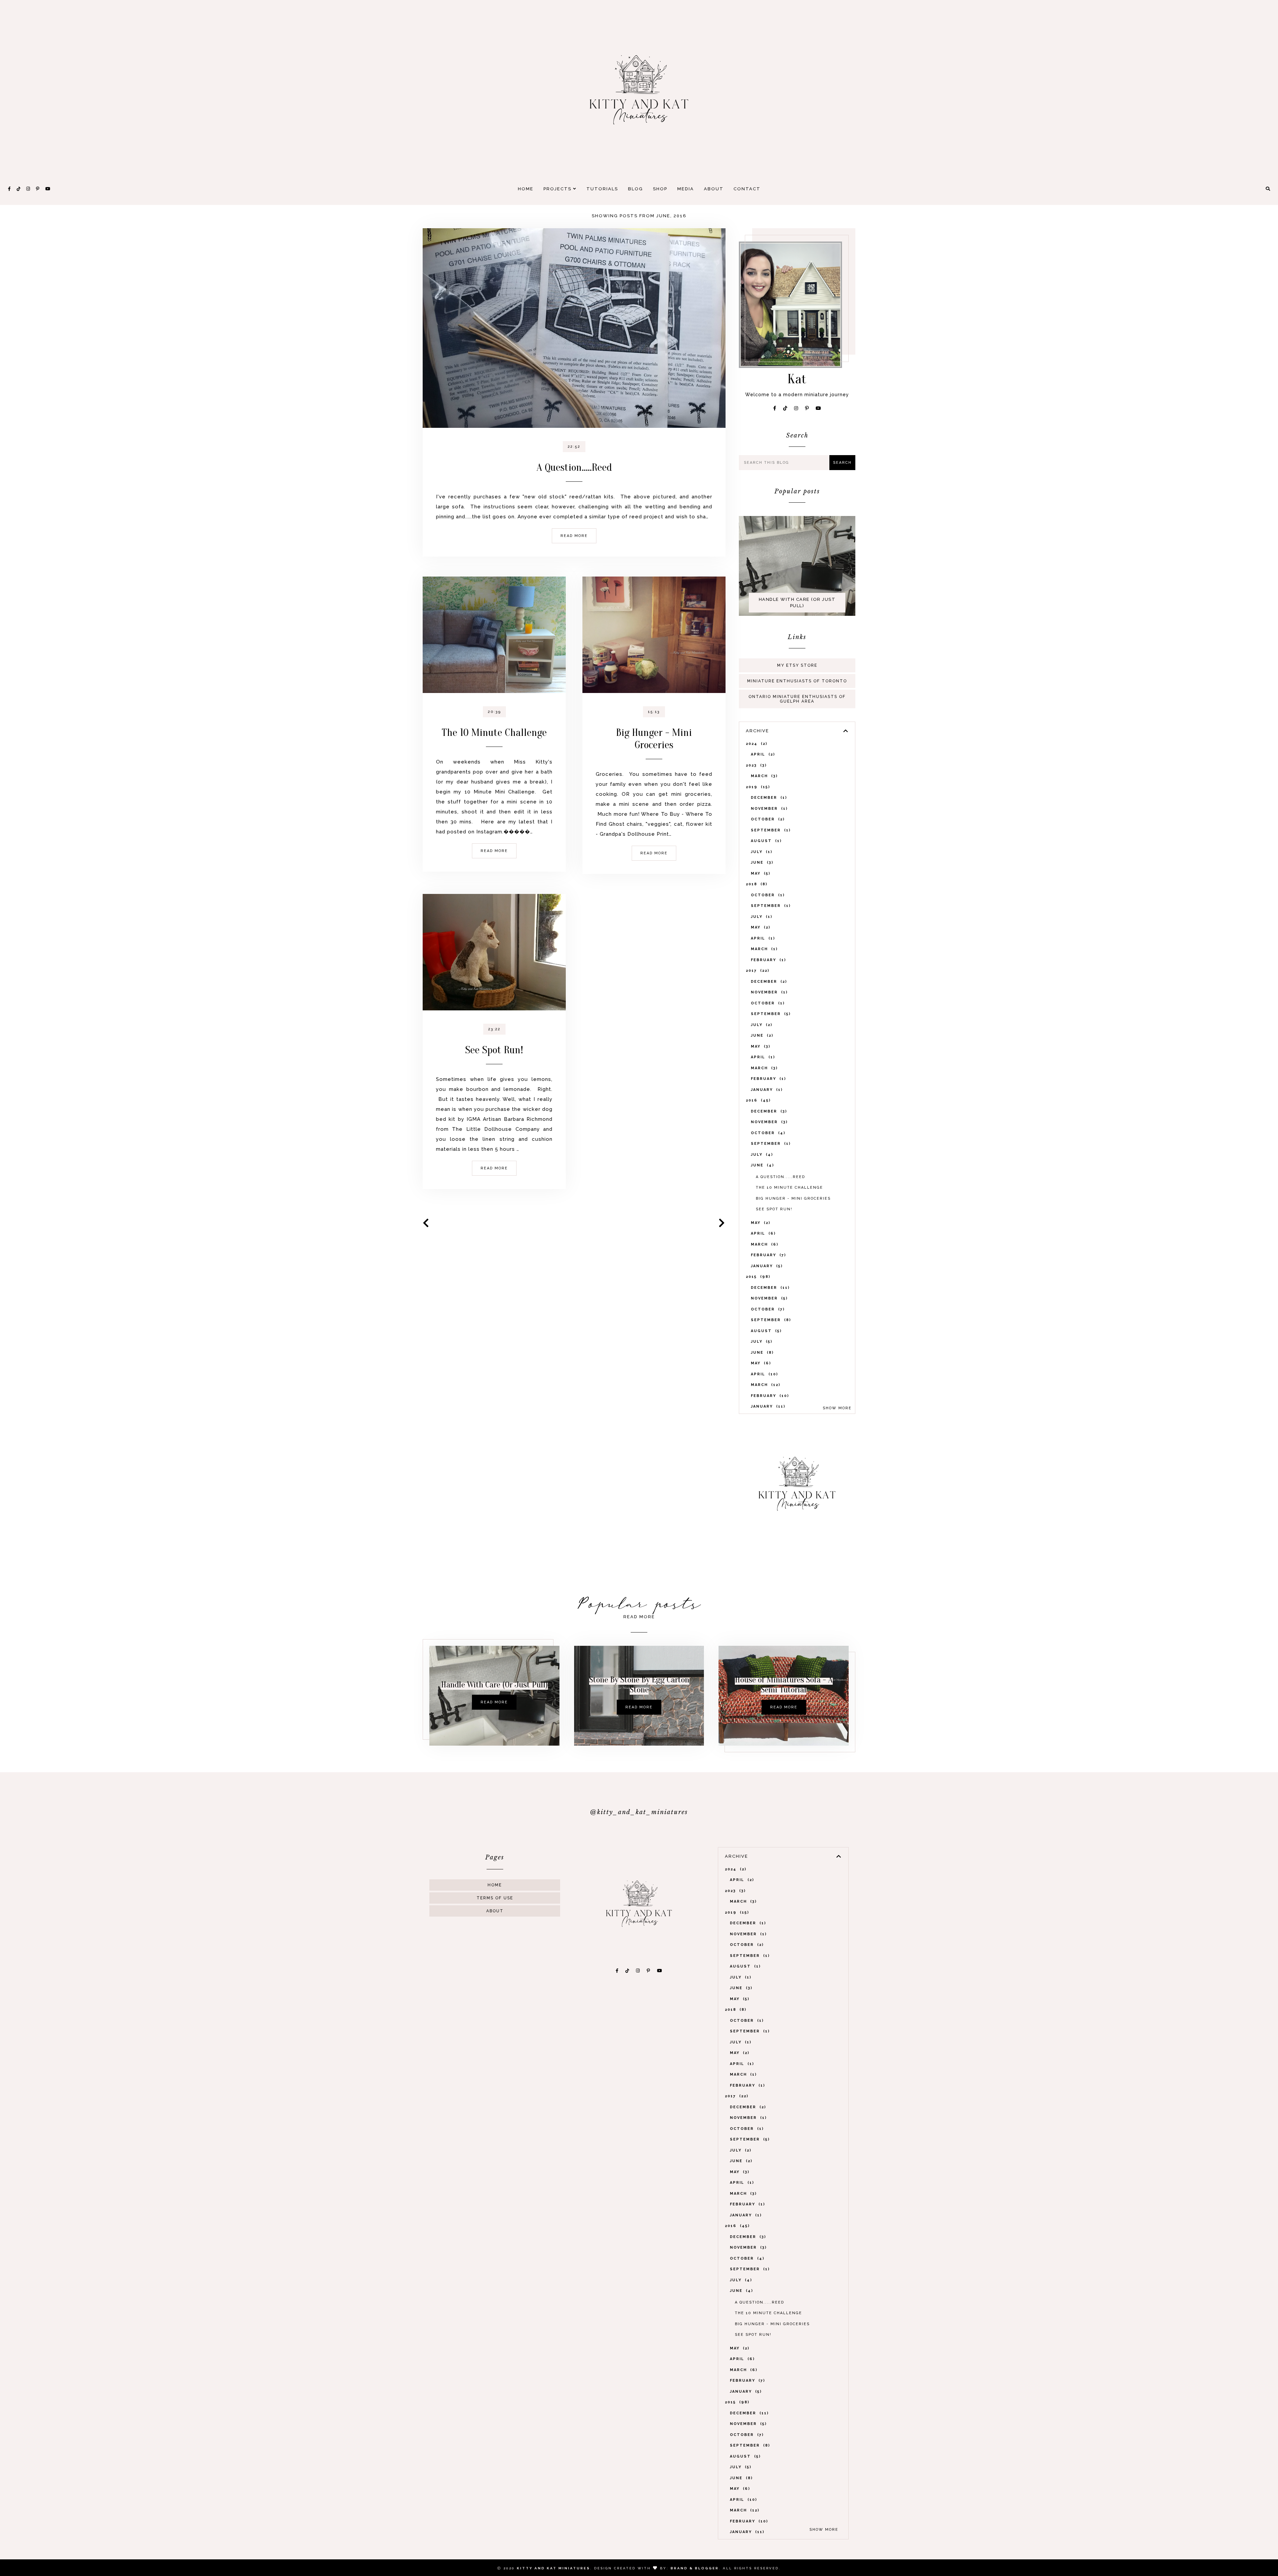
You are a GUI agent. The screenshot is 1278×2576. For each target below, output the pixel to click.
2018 (756, 884)
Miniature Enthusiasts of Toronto (797, 681)
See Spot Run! (494, 1050)
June (761, 862)
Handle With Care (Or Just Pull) (797, 603)
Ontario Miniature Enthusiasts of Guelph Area (797, 699)
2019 (757, 787)
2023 (755, 765)
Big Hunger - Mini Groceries (654, 739)
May (760, 873)
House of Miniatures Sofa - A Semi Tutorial (784, 1685)
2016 (757, 1100)
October (767, 819)
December (768, 798)
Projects (558, 189)
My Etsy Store (797, 665)
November (768, 809)
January (766, 1090)
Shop (660, 189)
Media (686, 189)
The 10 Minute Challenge (494, 732)
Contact (747, 189)
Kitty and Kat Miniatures (553, 2568)
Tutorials (602, 189)
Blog (636, 189)
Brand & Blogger (695, 2568)
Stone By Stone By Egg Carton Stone (639, 1685)
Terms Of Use (495, 1898)
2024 (756, 744)
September (770, 830)
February (767, 960)
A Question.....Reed (574, 467)
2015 (757, 1277)
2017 (757, 971)
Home (526, 189)
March (763, 776)
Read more (574, 536)
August (765, 841)
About (714, 189)
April (762, 754)
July (761, 852)
